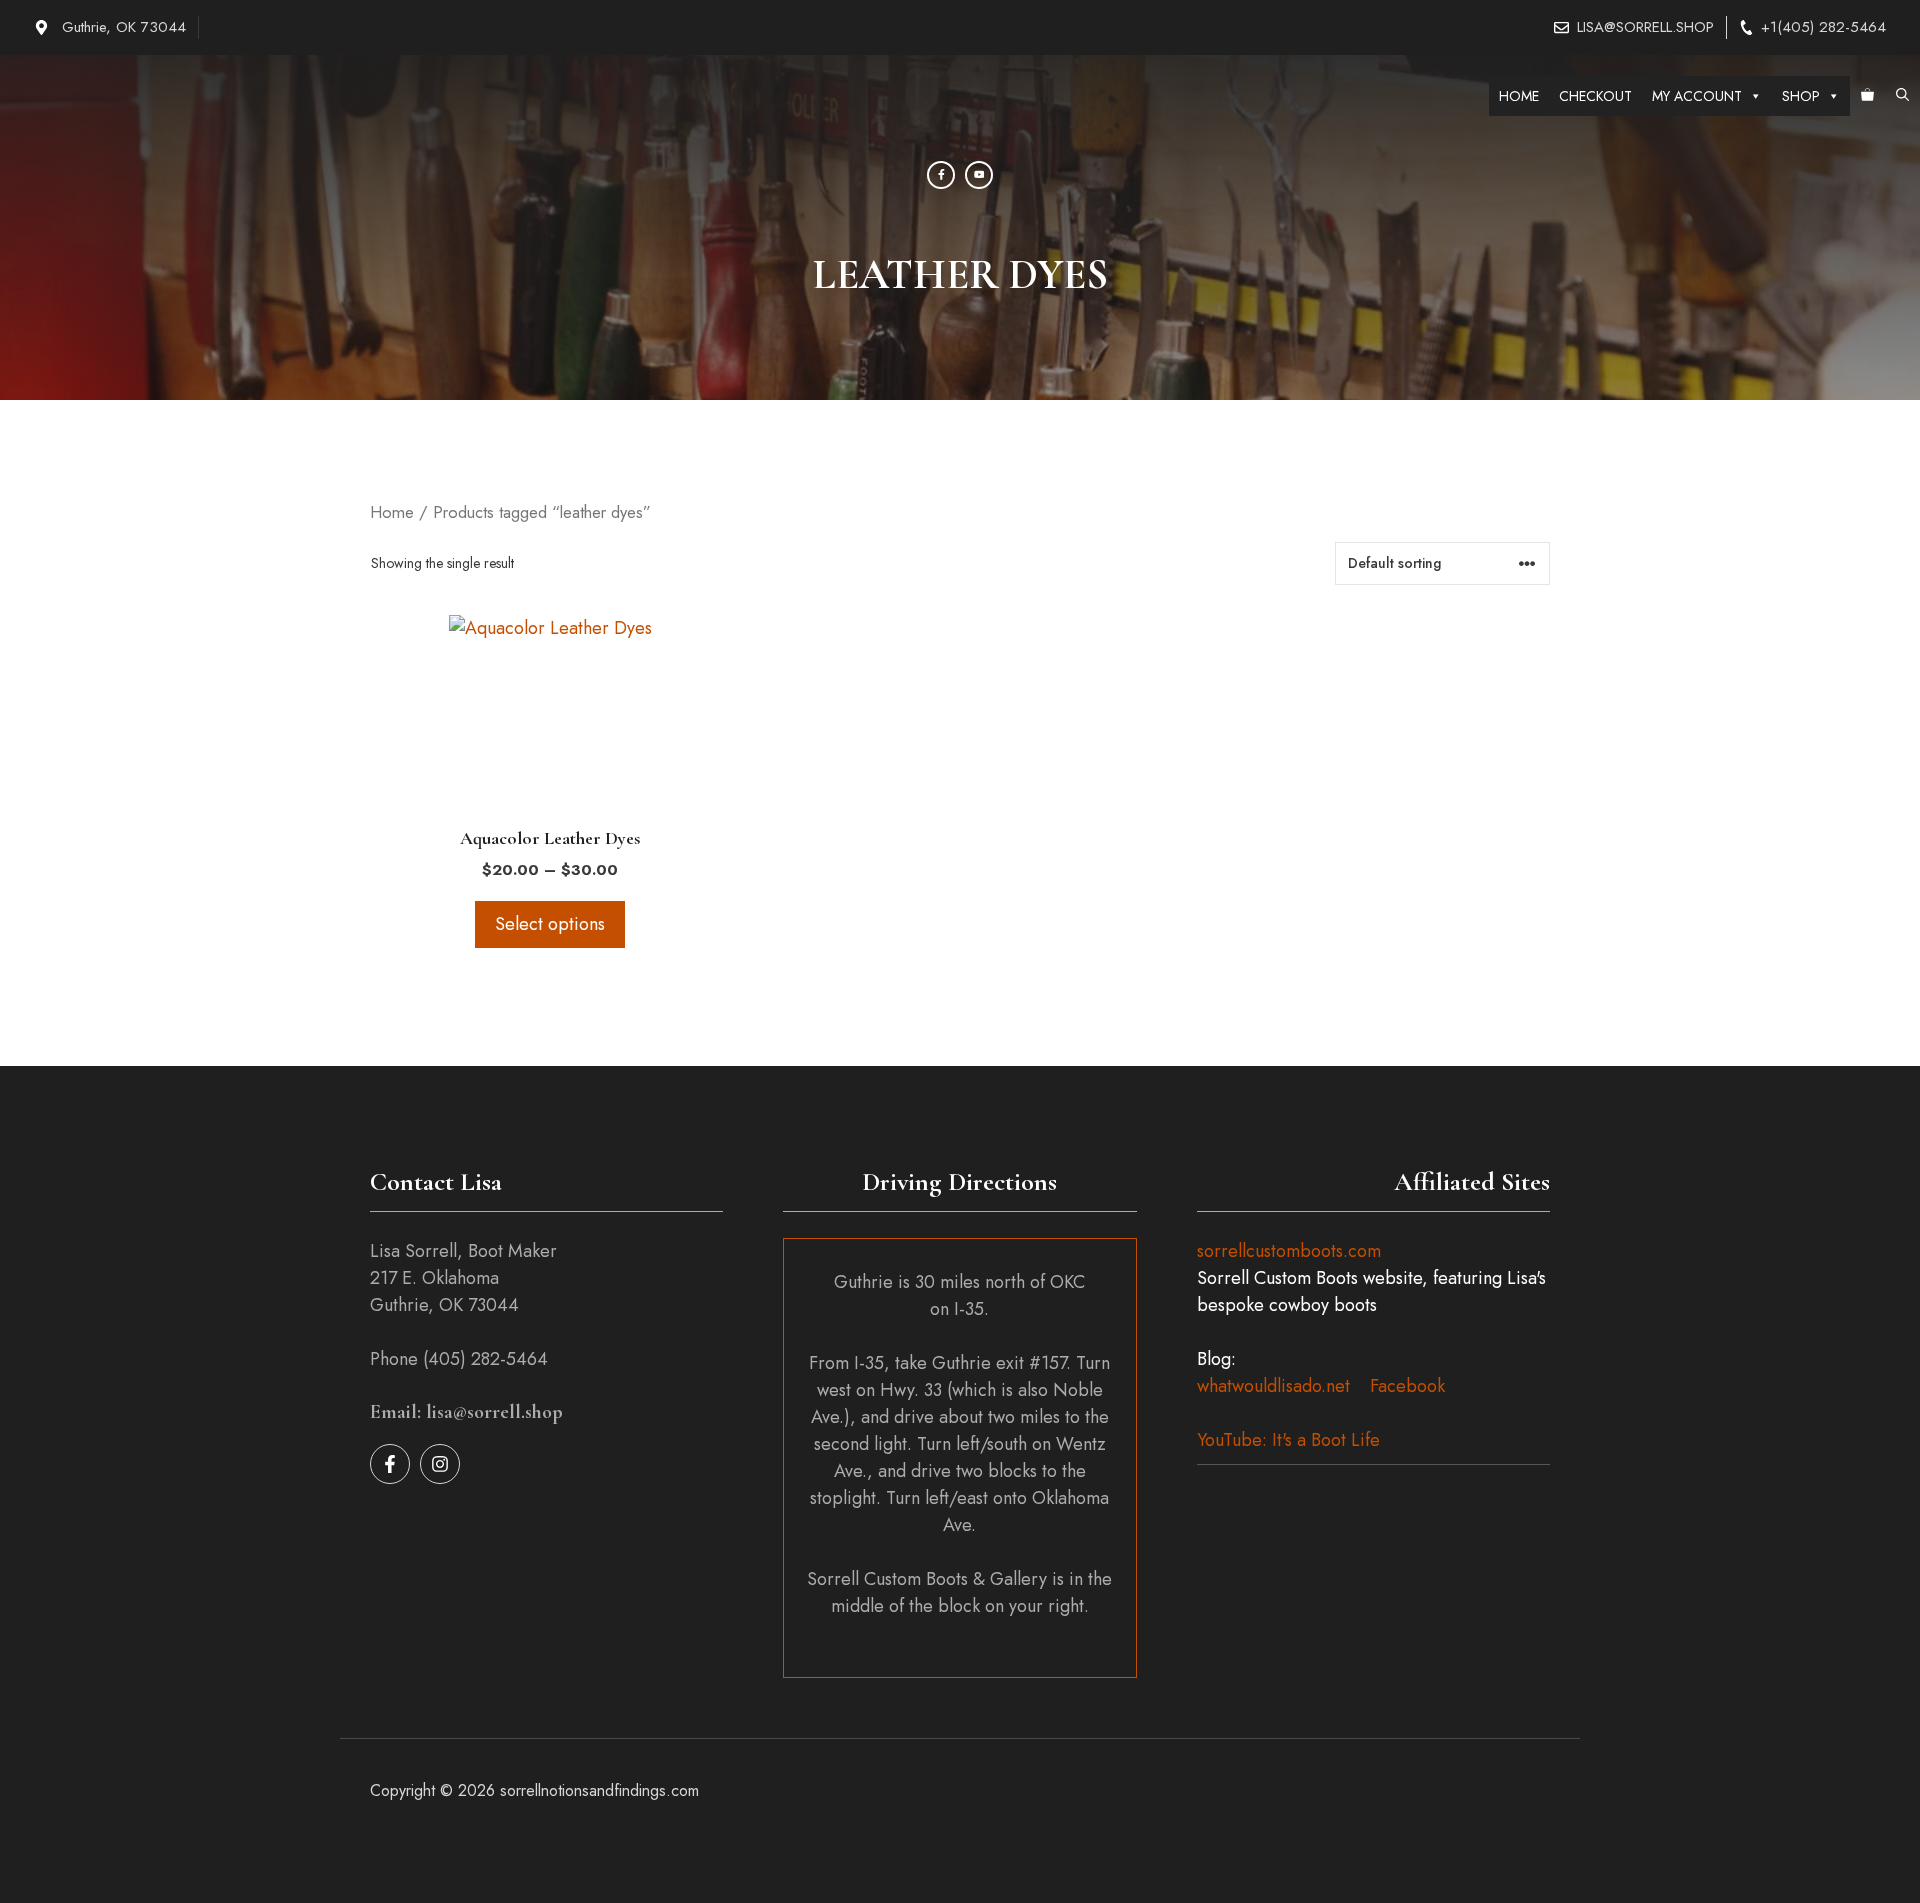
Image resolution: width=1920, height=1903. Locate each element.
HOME (1519, 96)
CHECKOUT (1595, 96)
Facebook (1407, 1386)
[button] (1902, 96)
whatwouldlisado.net (1273, 1386)
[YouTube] (979, 175)
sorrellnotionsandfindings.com (599, 1790)
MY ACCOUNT (1697, 96)
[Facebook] (941, 175)
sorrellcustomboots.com (1289, 1251)
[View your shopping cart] (1867, 96)
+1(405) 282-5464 (1823, 27)
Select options (550, 924)
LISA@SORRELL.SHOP (1645, 27)
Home (392, 512)
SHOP (1801, 96)
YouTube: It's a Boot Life (1288, 1440)
